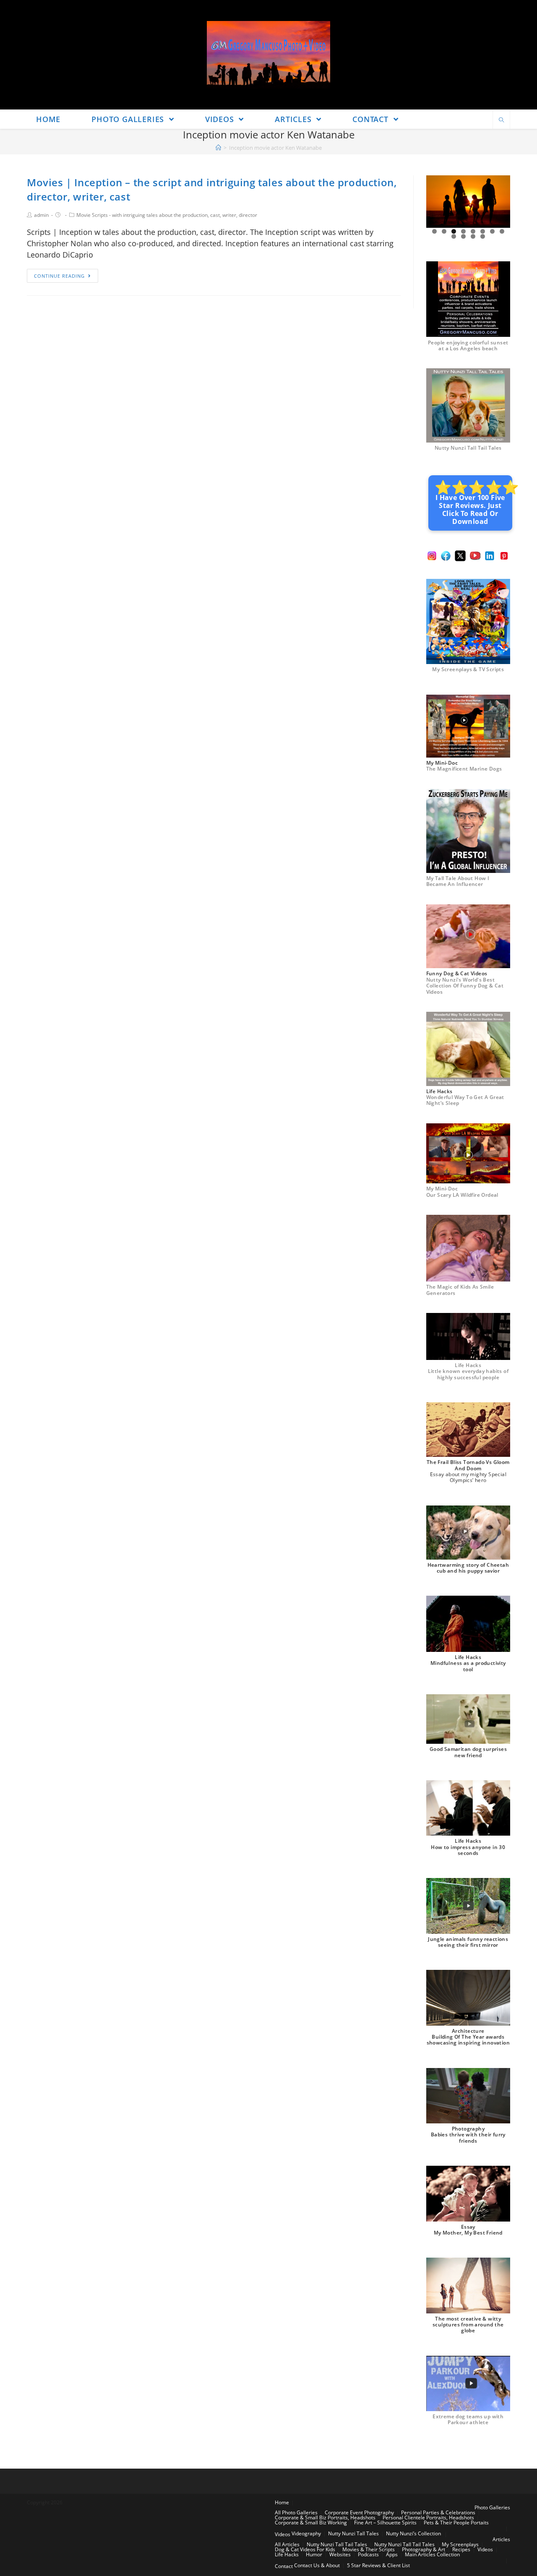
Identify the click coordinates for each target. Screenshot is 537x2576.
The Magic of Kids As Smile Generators (460, 1290)
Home (282, 2502)
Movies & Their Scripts (369, 2549)
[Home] (218, 148)
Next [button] (501, 202)
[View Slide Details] (468, 202)
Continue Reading (59, 276)
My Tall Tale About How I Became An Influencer (458, 881)
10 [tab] (464, 236)
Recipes (461, 2549)
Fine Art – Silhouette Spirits (385, 2523)
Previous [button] (436, 202)
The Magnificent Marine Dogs (464, 769)
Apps (392, 2554)
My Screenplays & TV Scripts (468, 669)
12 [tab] (483, 236)
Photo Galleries (492, 2507)
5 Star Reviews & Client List (378, 2565)
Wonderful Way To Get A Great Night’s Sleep (465, 1100)
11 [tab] (473, 236)
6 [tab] (483, 231)
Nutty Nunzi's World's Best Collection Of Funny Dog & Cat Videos (465, 986)
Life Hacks (287, 2554)
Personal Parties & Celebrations (438, 2512)
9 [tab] (454, 236)
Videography (306, 2533)
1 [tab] (434, 231)
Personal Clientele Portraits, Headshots (428, 2517)
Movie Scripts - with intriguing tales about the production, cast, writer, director (167, 215)
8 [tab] (502, 231)
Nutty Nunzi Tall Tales (353, 2533)
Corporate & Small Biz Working (311, 2523)
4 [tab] (463, 231)
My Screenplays (460, 2544)
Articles (501, 2539)
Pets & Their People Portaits (456, 2523)
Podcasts (368, 2554)
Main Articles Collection (432, 2554)
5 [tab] (473, 231)
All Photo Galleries (296, 2512)
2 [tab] (444, 231)
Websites (340, 2554)
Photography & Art (424, 2549)
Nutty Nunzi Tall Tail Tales (468, 448)
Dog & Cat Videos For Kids (305, 2549)
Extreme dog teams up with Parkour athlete (468, 2419)
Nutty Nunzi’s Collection (413, 2533)
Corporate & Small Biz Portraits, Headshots (325, 2517)
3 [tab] (454, 231)
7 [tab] (492, 231)
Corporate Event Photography (359, 2512)
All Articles (287, 2544)
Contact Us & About (317, 2565)
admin (41, 215)
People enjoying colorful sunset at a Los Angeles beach (468, 345)
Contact (284, 2566)
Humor (314, 2554)
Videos (283, 2534)
